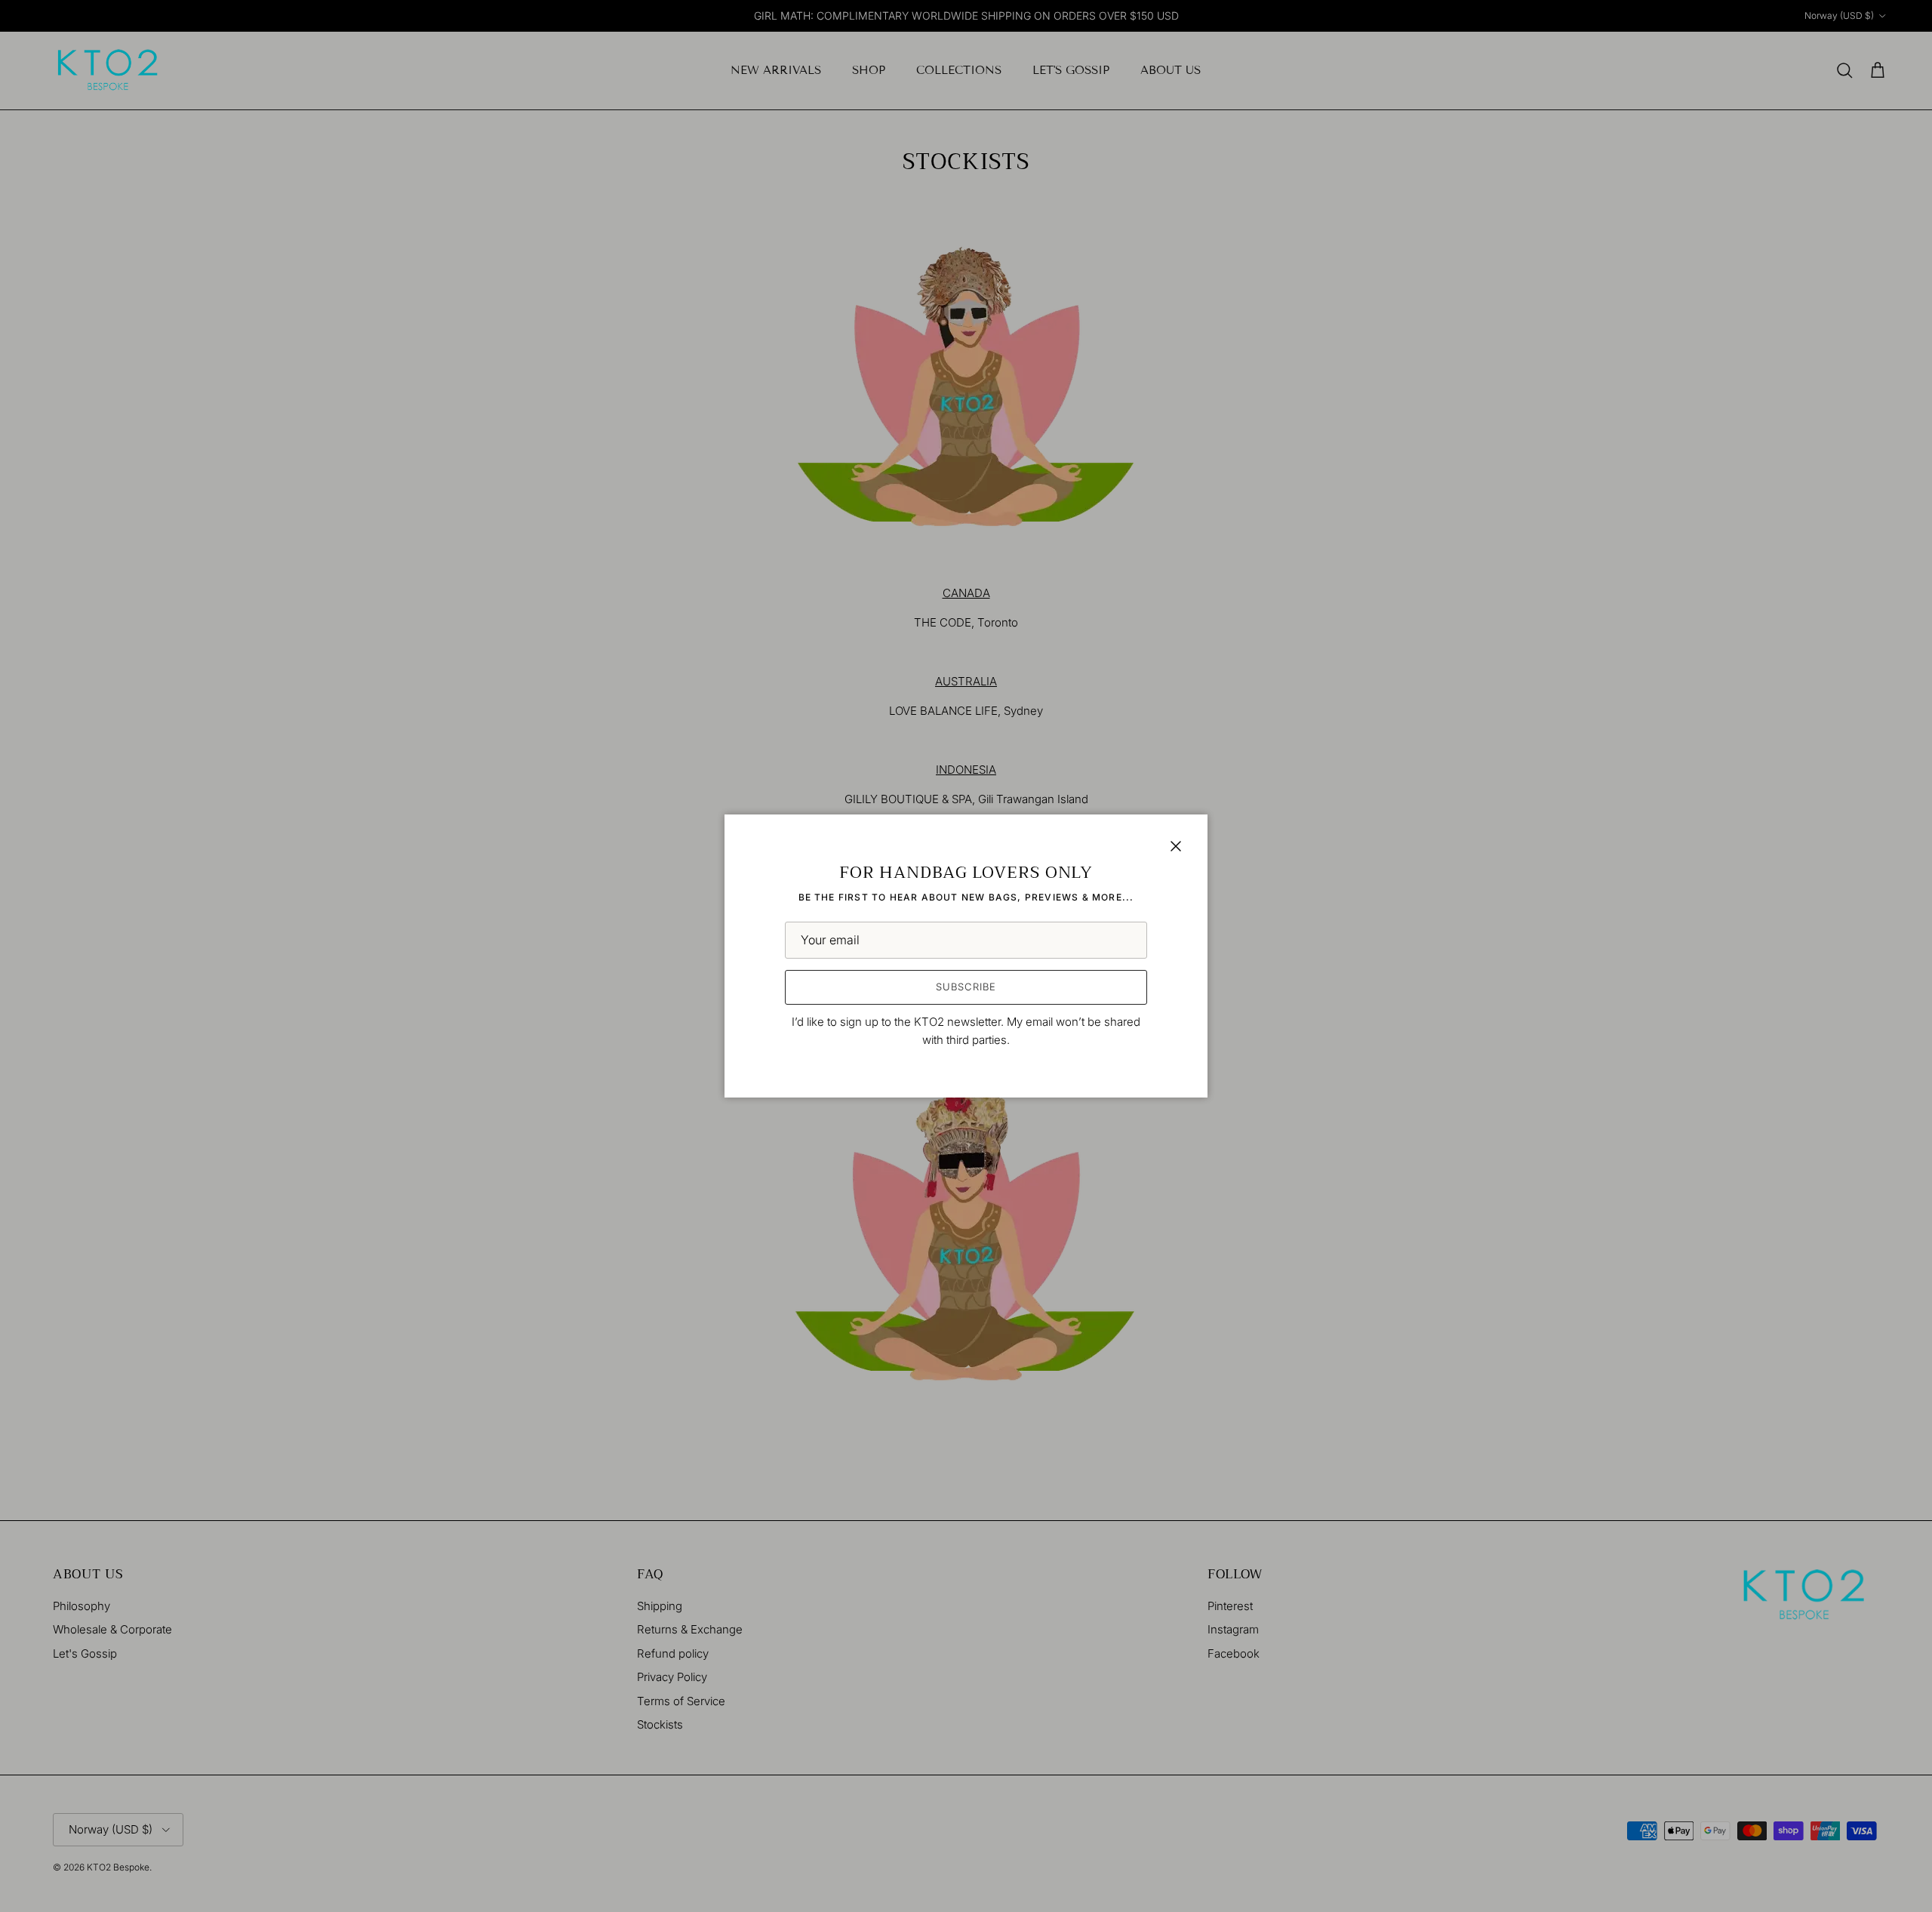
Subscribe (966, 987)
